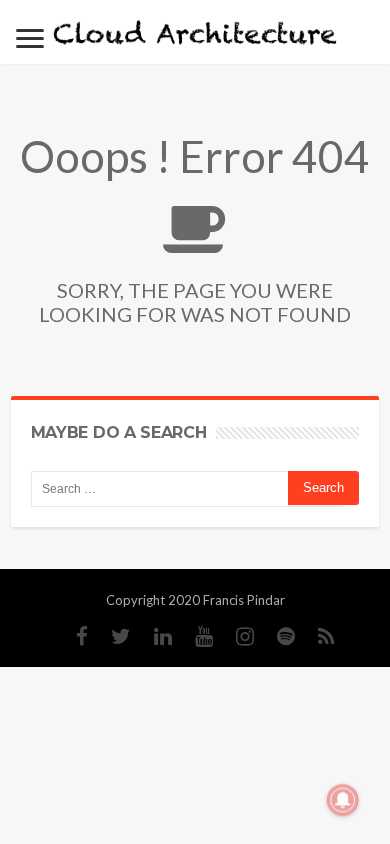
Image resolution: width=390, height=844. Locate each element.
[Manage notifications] (343, 800)
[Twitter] (111, 636)
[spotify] (276, 636)
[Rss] (316, 636)
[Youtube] (194, 636)
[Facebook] (72, 636)
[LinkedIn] (153, 636)
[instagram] (235, 636)
